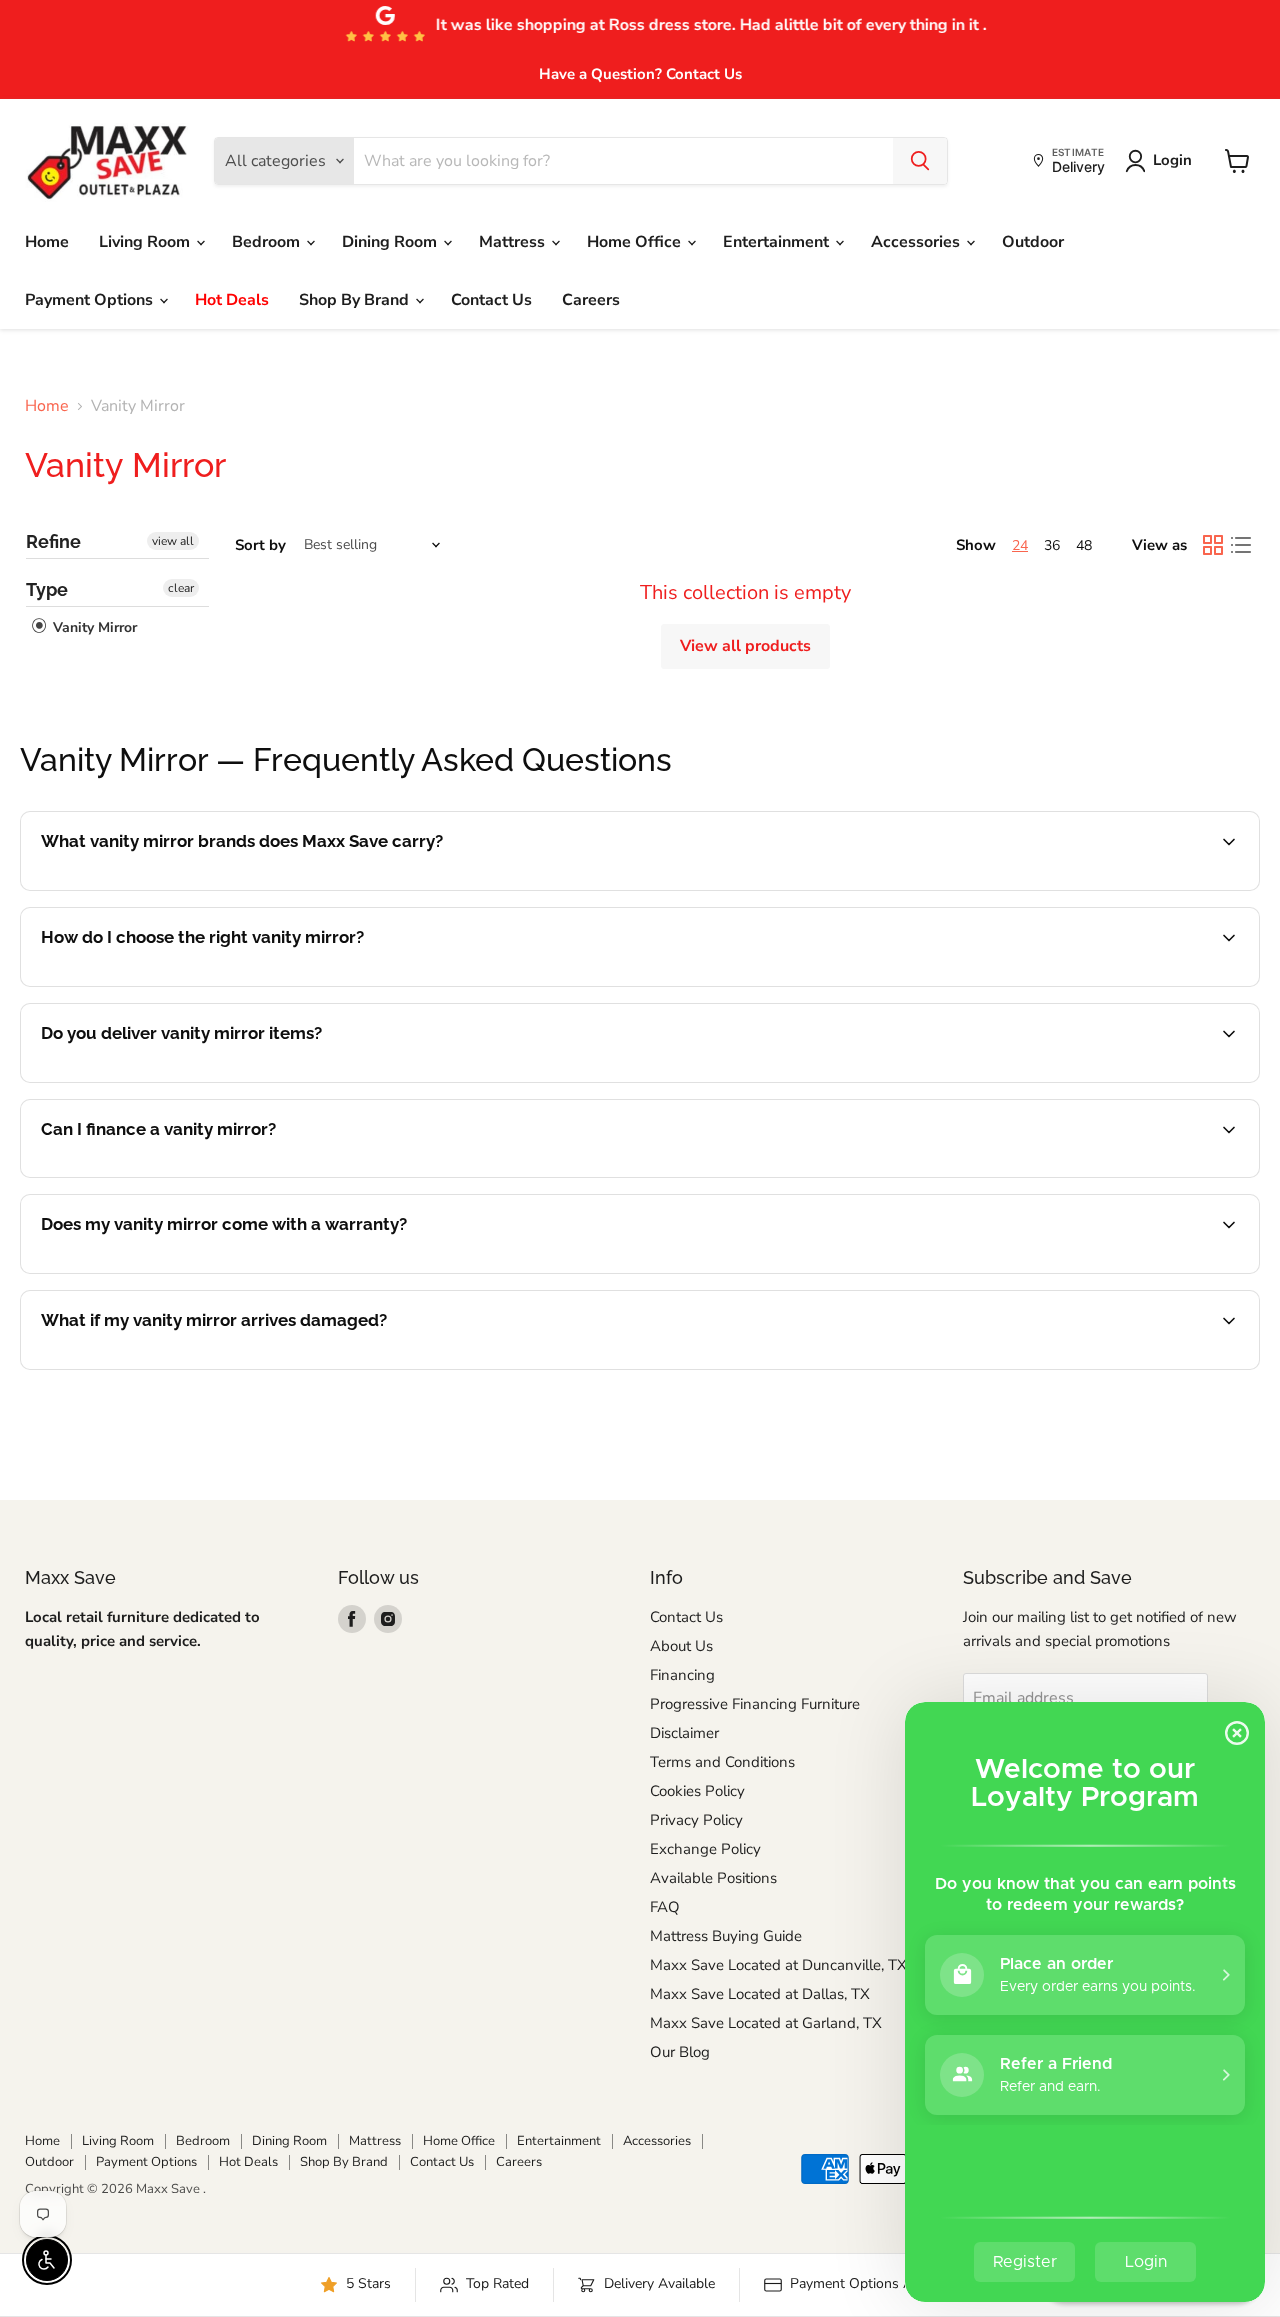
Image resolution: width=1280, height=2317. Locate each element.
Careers (591, 300)
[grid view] (1213, 545)
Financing (682, 1675)
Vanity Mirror (93, 627)
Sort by (260, 545)
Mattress (514, 242)
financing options (204, 1175)
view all (173, 541)
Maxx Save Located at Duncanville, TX (778, 1965)
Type (47, 589)
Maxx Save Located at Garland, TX (766, 2023)
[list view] (1241, 545)
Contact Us (491, 300)
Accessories (917, 242)
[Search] (920, 161)
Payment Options (91, 300)
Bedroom (268, 242)
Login (1172, 160)
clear (181, 588)
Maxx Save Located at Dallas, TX (760, 1994)
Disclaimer (684, 1733)
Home (47, 242)
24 (1020, 545)
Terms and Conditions (722, 1762)
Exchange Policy (705, 1849)
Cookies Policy (697, 1791)
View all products (745, 646)
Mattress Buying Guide (726, 1936)
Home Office (636, 242)
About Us (681, 1646)
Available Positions (713, 1878)
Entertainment (778, 242)
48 (1084, 545)
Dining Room (391, 242)
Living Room (146, 242)
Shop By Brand (356, 300)
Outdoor (1033, 242)
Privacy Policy (696, 1820)
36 (1052, 545)
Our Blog (680, 2052)
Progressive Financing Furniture (755, 1704)
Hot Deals (232, 300)
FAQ (665, 1907)
